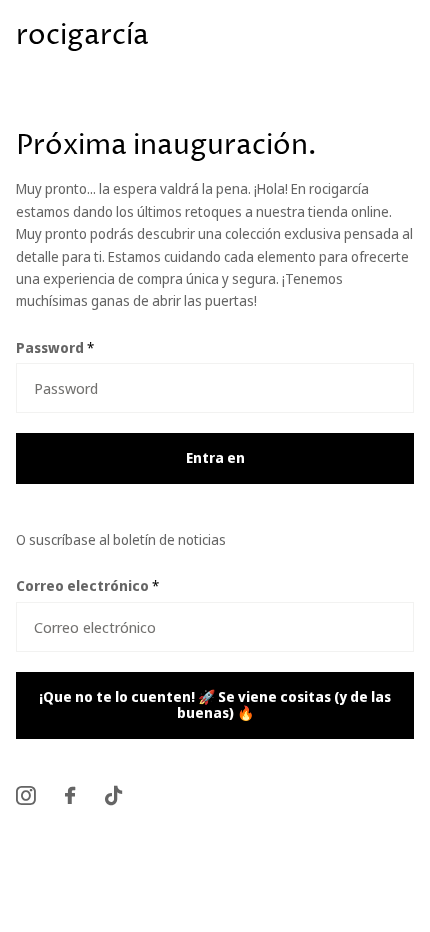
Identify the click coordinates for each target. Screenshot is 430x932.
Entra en (215, 457)
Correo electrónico (87, 585)
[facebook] (70, 795)
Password (55, 347)
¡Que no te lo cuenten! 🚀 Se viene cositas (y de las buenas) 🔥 (215, 705)
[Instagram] (25, 795)
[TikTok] (113, 795)
